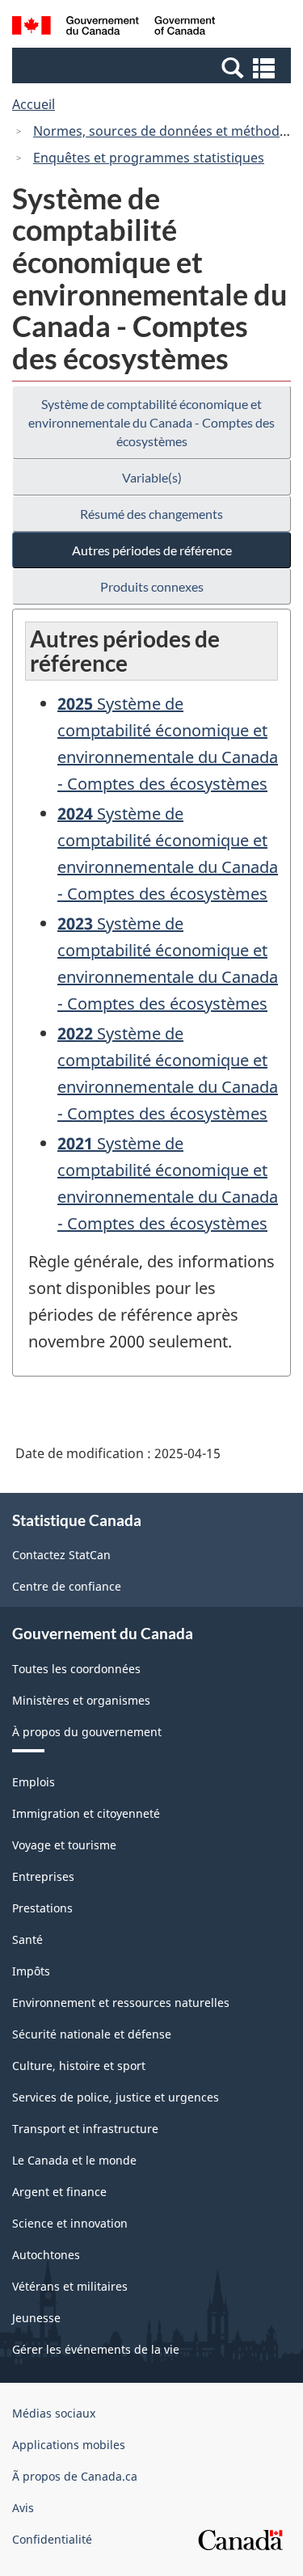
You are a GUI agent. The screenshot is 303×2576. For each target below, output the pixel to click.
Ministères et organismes (81, 1700)
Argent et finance (59, 2192)
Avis (23, 2508)
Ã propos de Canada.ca (75, 2476)
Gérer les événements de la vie (96, 2349)
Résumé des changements (151, 514)
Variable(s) (152, 477)
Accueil (34, 104)
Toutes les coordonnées (76, 1669)
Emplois (34, 1782)
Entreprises (43, 1876)
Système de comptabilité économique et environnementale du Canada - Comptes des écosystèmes (151, 422)
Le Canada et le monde (74, 2160)
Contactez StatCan (61, 1555)
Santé (27, 1939)
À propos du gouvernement (87, 1732)
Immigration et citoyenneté (86, 1813)
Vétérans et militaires (70, 2286)
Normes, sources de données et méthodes (163, 131)
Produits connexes (152, 586)
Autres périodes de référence (152, 550)
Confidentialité (52, 2539)
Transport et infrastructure (85, 2129)
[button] (154, 67)
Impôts (31, 1971)
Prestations (42, 1908)
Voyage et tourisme (64, 1845)
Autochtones (46, 2255)
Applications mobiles (69, 2445)
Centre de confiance (67, 1586)
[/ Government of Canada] (114, 28)
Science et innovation (70, 2223)
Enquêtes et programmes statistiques (149, 158)
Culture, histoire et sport (79, 2066)
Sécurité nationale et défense (92, 2034)
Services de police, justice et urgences (116, 2097)
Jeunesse (36, 2318)
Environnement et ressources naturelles (121, 2003)
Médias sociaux (54, 2413)
